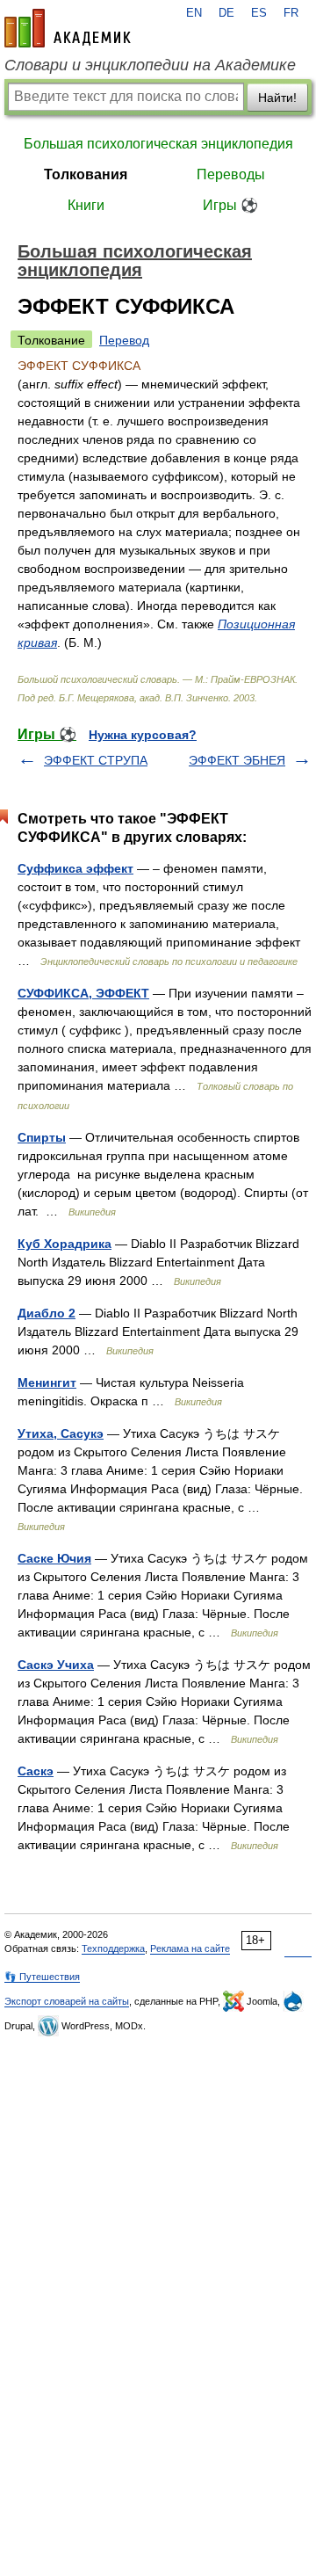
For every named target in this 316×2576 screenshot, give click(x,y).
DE (226, 13)
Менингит (47, 1382)
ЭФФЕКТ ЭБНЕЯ (237, 760)
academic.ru (68, 28)
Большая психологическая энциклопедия (158, 144)
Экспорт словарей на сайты (67, 2001)
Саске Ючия (54, 1558)
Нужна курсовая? (143, 735)
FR (291, 13)
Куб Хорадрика (65, 1244)
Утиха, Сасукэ (61, 1433)
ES (259, 13)
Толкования (86, 174)
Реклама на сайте (190, 1948)
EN (194, 13)
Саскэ (36, 1771)
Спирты (42, 1137)
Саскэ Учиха (56, 1665)
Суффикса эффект (75, 868)
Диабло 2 (47, 1313)
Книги (86, 205)
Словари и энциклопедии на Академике (150, 65)
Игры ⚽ (230, 205)
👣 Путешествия (42, 1977)
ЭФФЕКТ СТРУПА (96, 760)
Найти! (277, 98)
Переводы (231, 174)
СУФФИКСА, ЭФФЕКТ (83, 993)
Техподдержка (113, 1948)
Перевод (124, 340)
